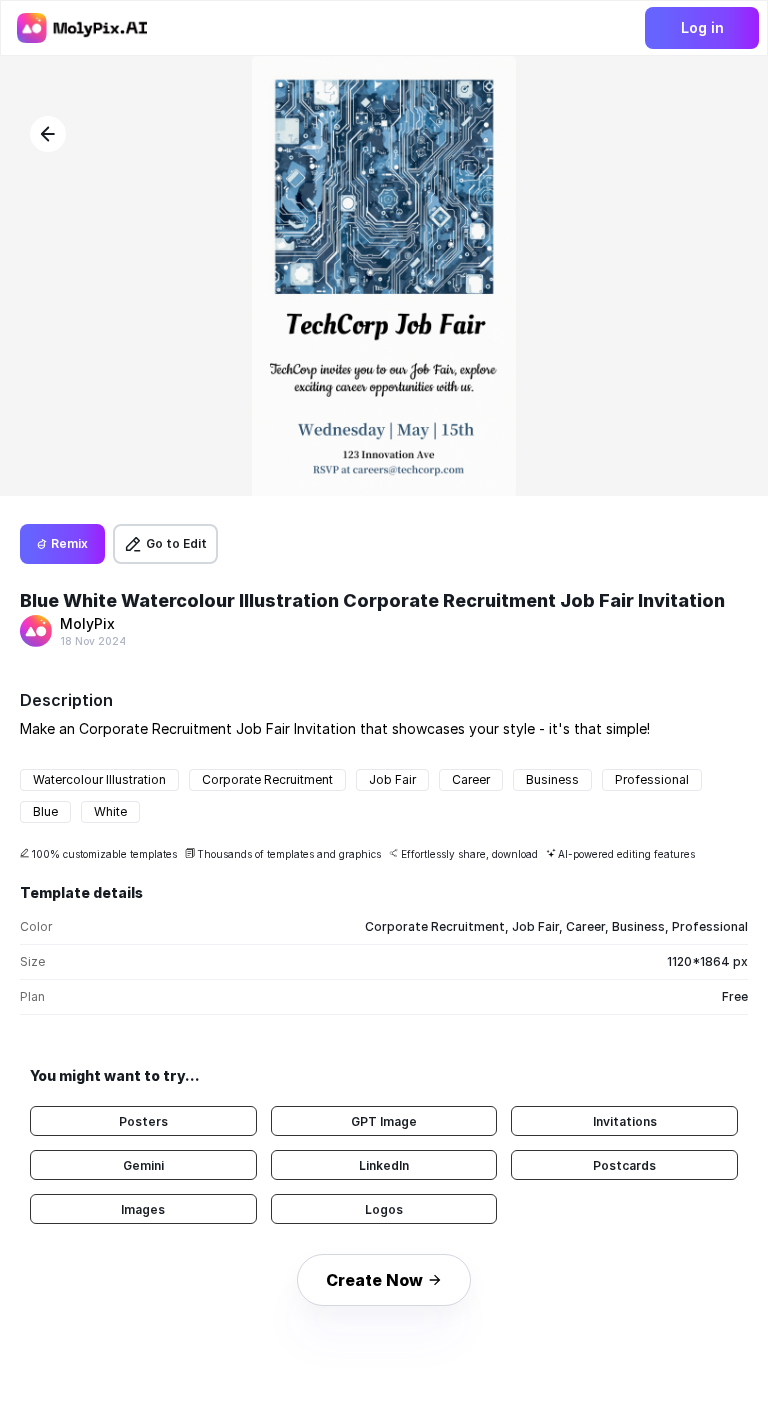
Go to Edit (176, 543)
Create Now (374, 1280)
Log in (702, 27)
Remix (69, 543)
